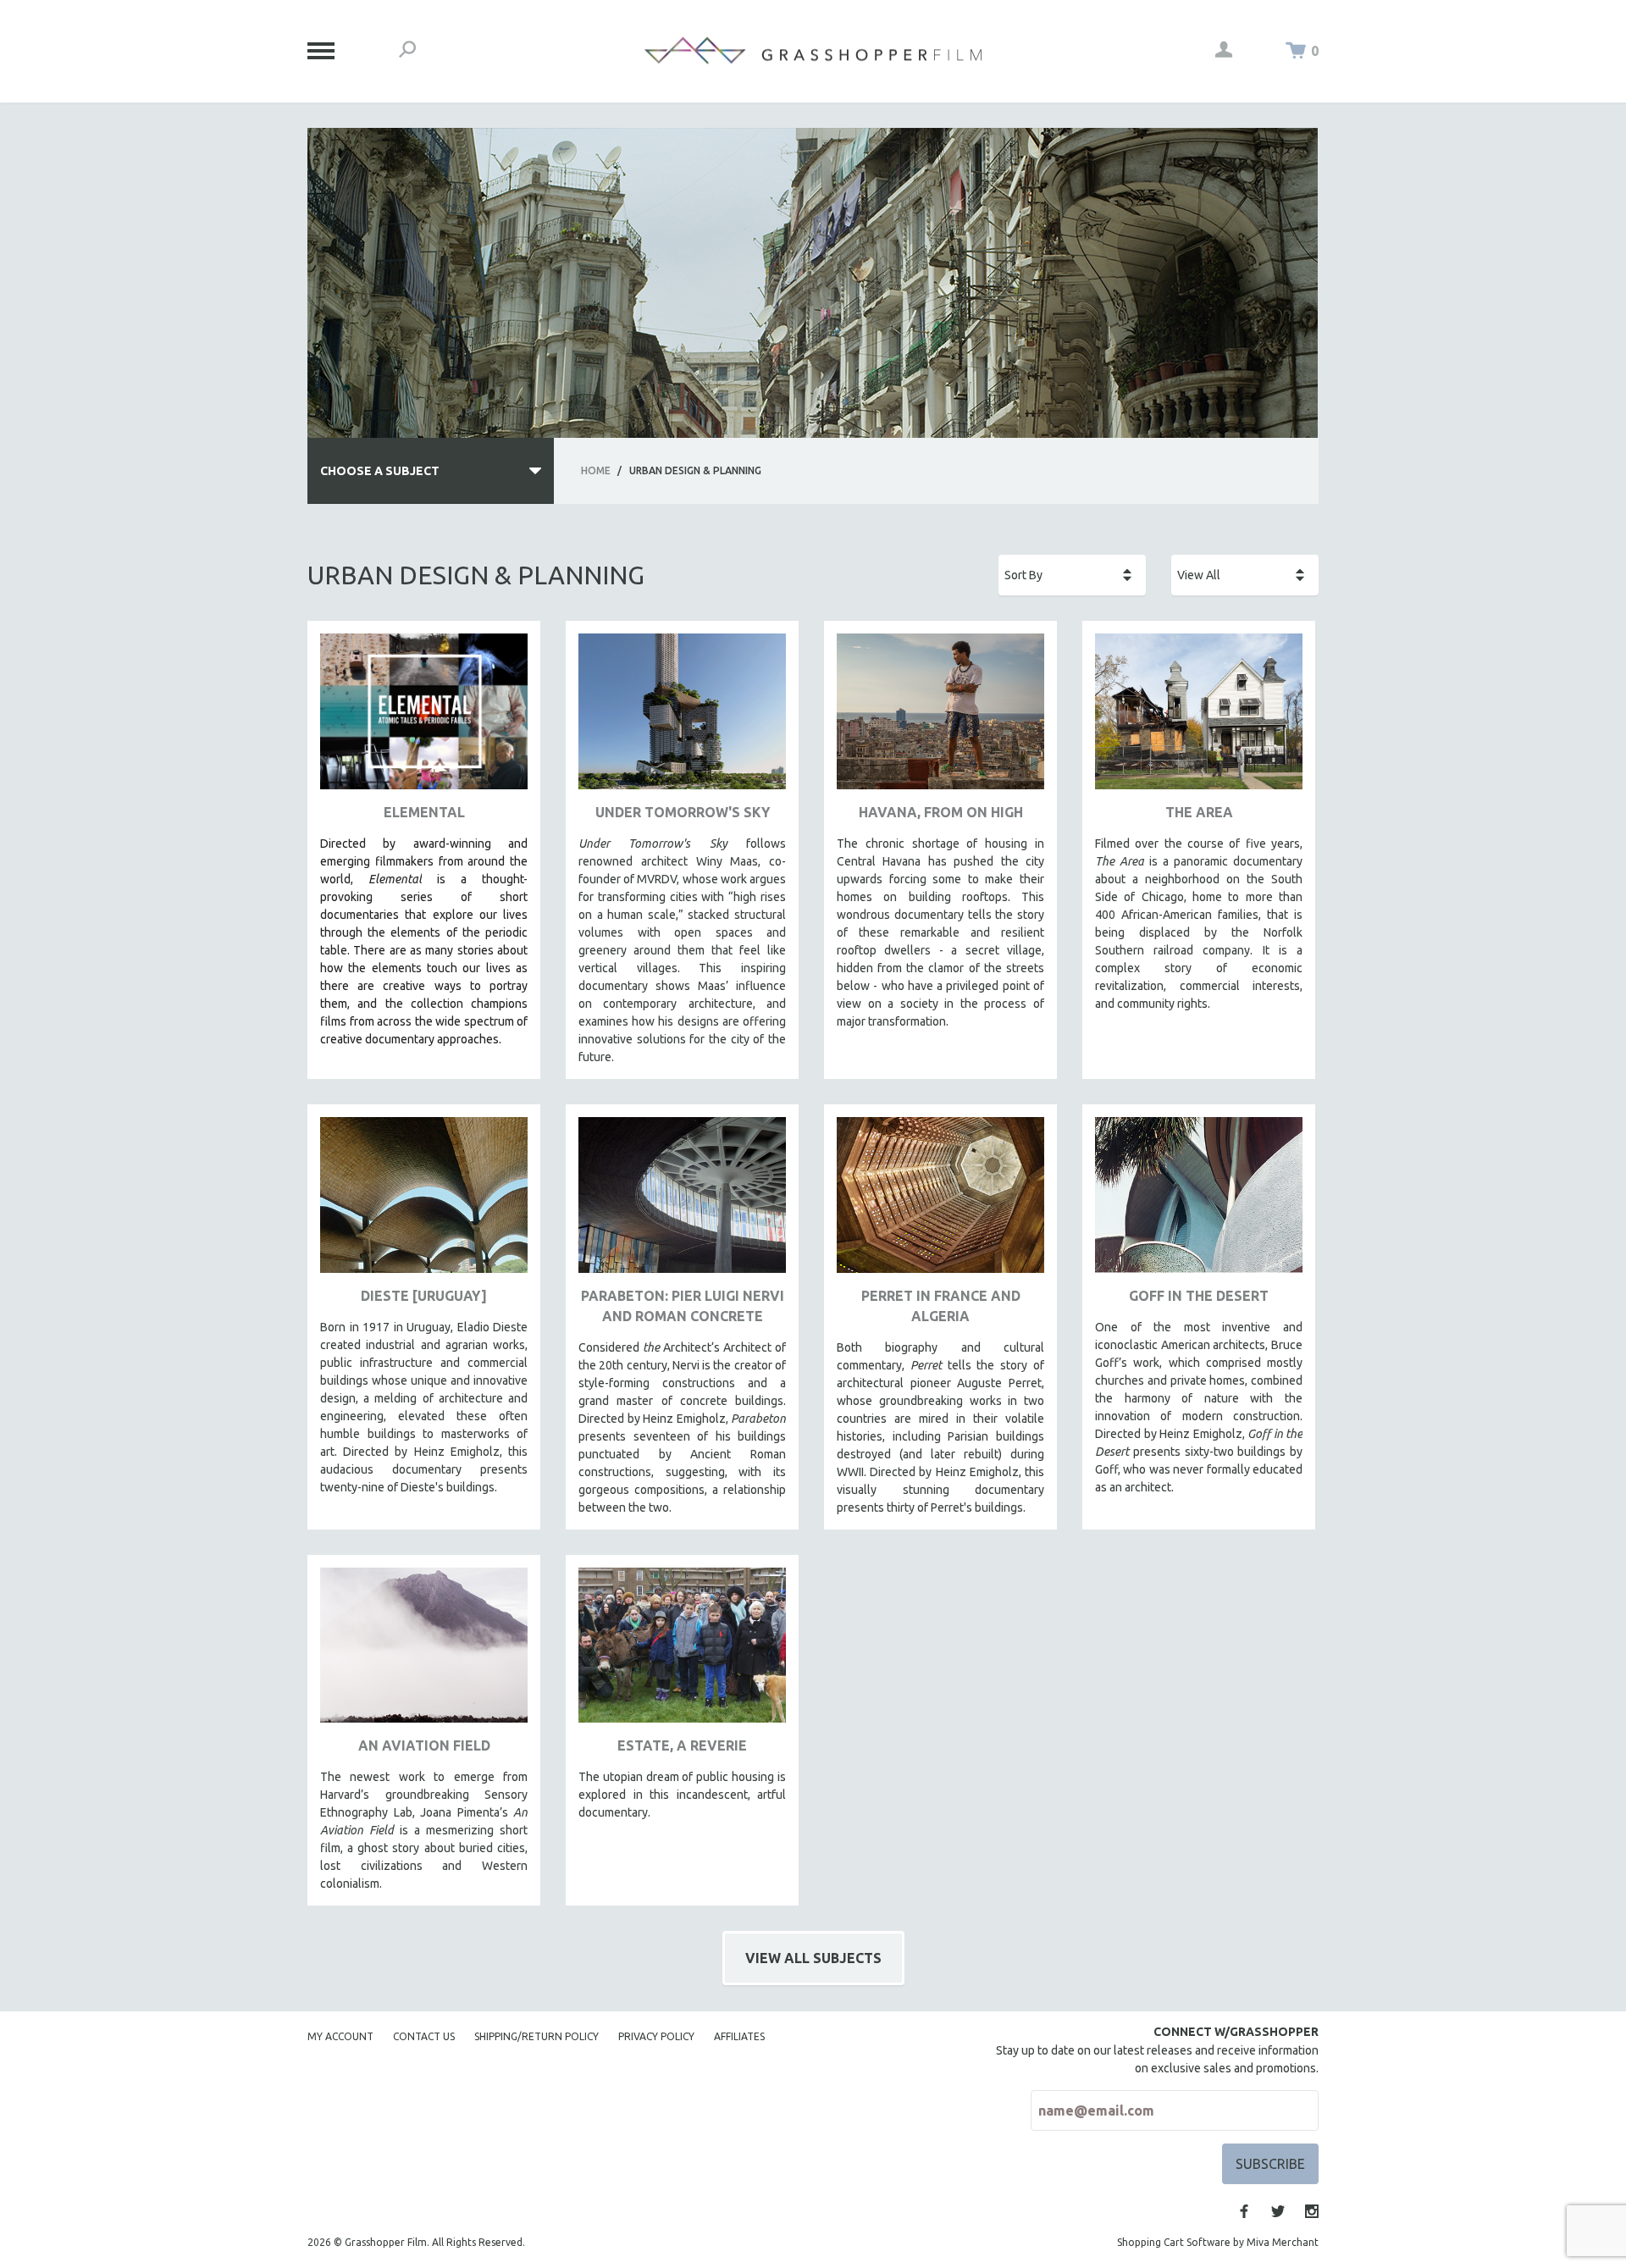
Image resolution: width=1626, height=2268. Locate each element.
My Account (340, 2036)
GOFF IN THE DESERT (1199, 1296)
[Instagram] (1312, 2211)
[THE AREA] (1199, 718)
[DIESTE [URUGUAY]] (424, 1201)
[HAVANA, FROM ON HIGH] (940, 718)
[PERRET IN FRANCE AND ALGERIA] (940, 1201)
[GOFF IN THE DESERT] (1199, 1201)
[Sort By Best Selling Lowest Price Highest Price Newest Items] (1072, 575)
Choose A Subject (380, 471)
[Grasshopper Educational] (813, 50)
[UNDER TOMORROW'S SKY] (682, 718)
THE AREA (1199, 812)
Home (596, 470)
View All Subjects (813, 1958)
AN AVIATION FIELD (424, 1745)
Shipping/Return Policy (536, 2036)
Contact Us (424, 2036)
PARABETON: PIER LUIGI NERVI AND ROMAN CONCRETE (683, 1306)
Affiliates (739, 2036)
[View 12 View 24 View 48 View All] (1245, 575)
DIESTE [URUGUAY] (424, 1296)
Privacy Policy (656, 2036)
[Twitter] (1278, 2211)
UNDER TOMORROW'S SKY (683, 812)
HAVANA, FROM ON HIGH (941, 812)
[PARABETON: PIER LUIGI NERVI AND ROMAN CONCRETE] (682, 1201)
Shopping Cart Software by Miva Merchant (1218, 2242)
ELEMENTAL (424, 812)
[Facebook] (1244, 2211)
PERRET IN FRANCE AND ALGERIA (941, 1306)
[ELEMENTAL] (424, 718)
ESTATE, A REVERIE (682, 1745)
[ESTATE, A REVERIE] (682, 1652)
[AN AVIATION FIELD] (424, 1652)
